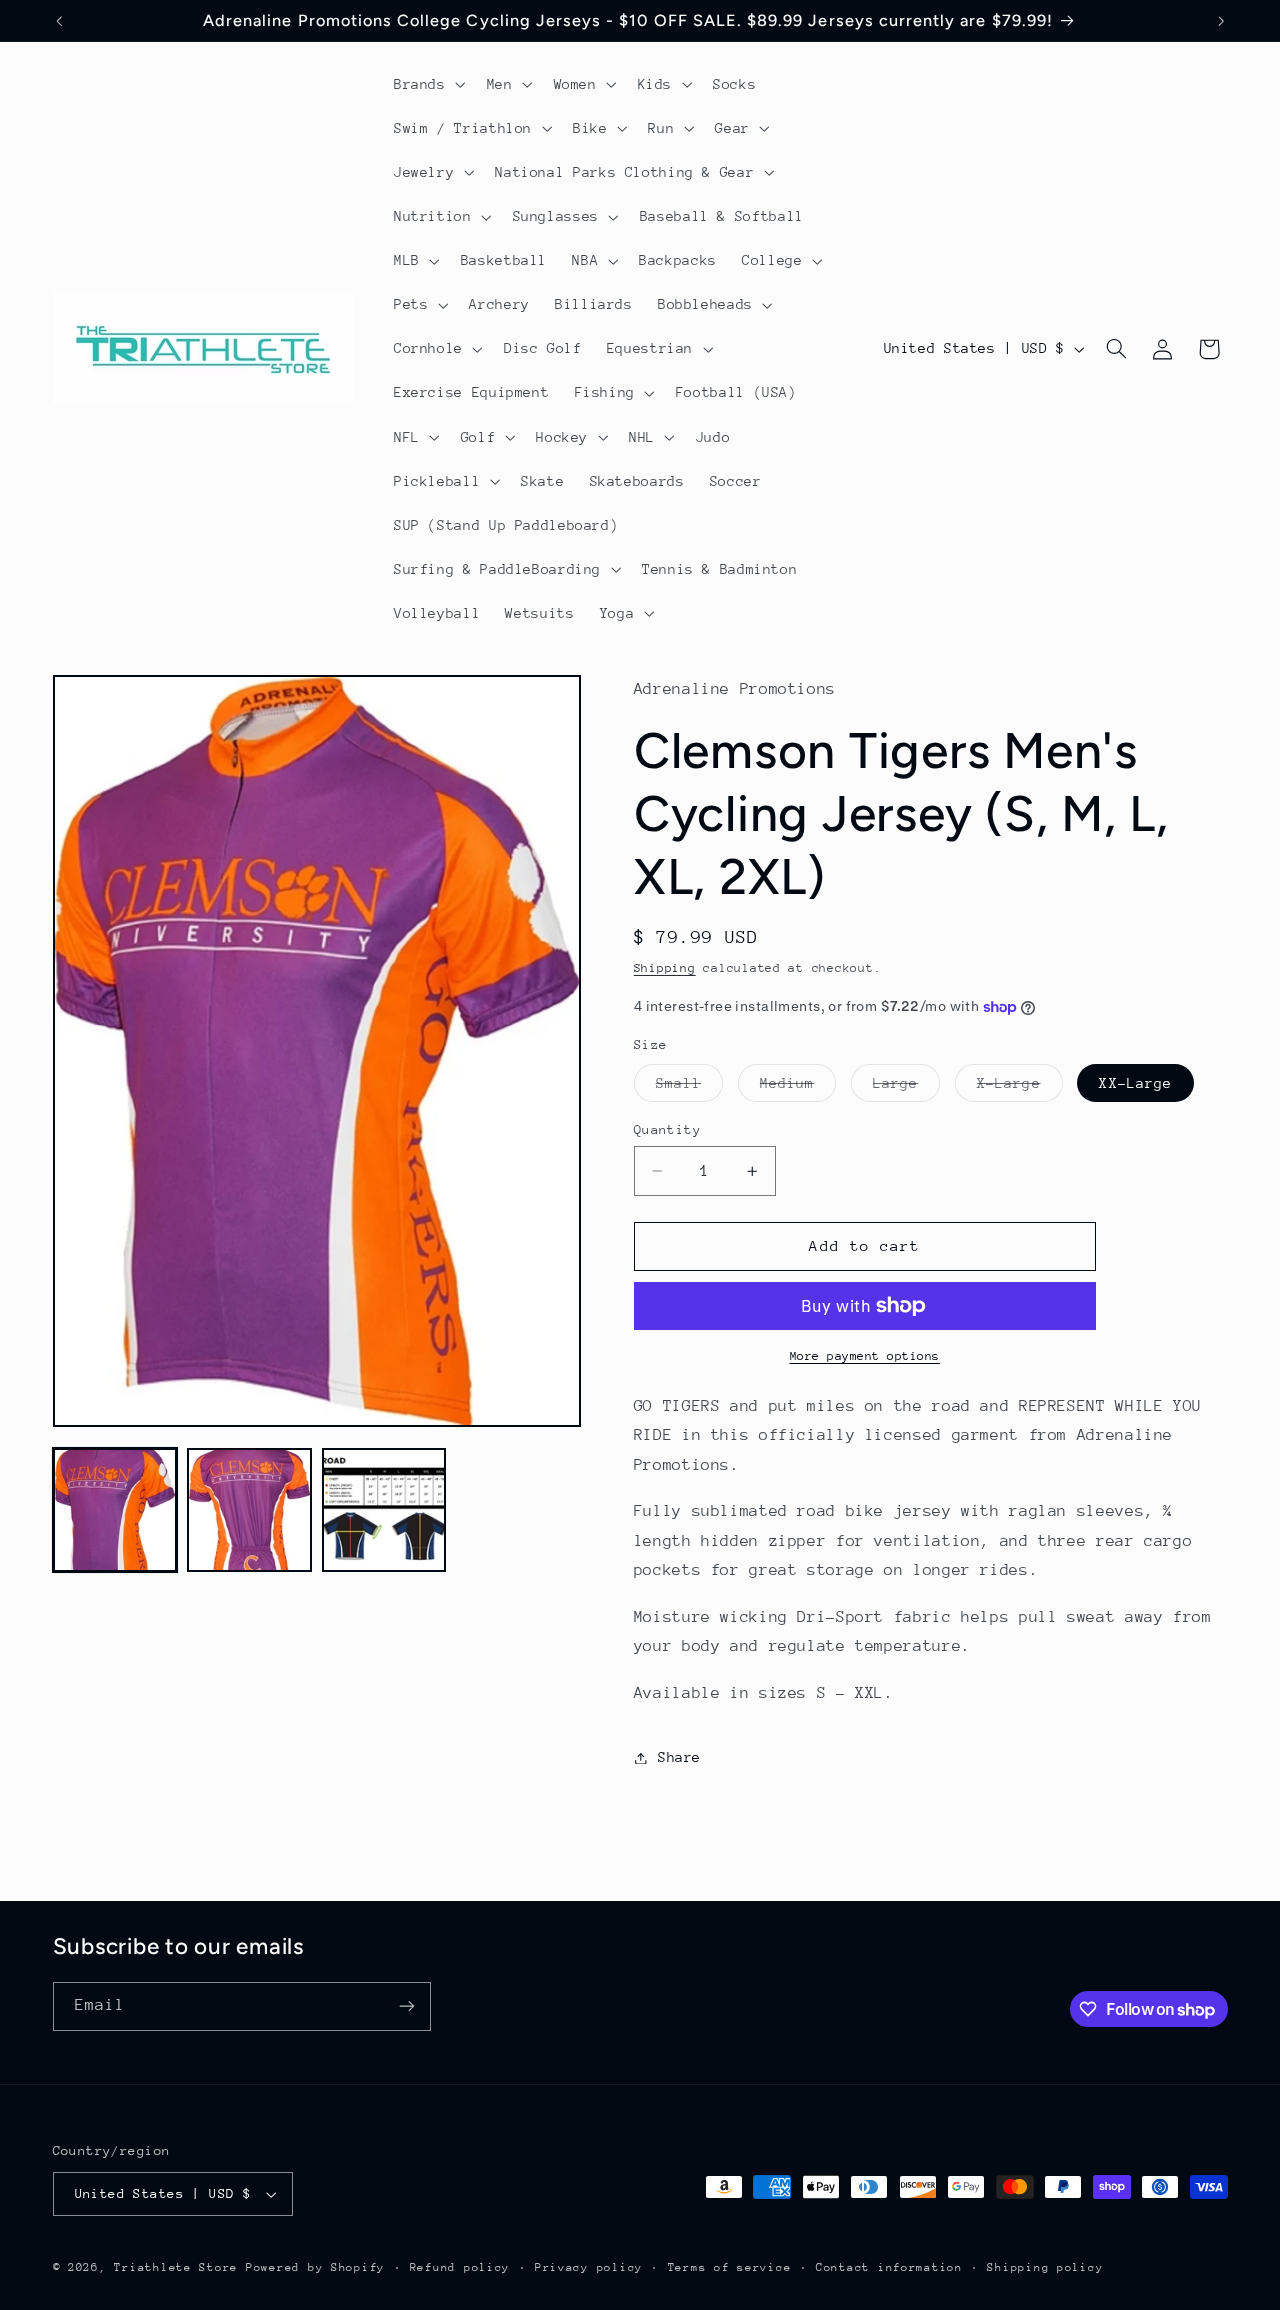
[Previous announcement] (59, 21)
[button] (427, 84)
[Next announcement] (1221, 21)
